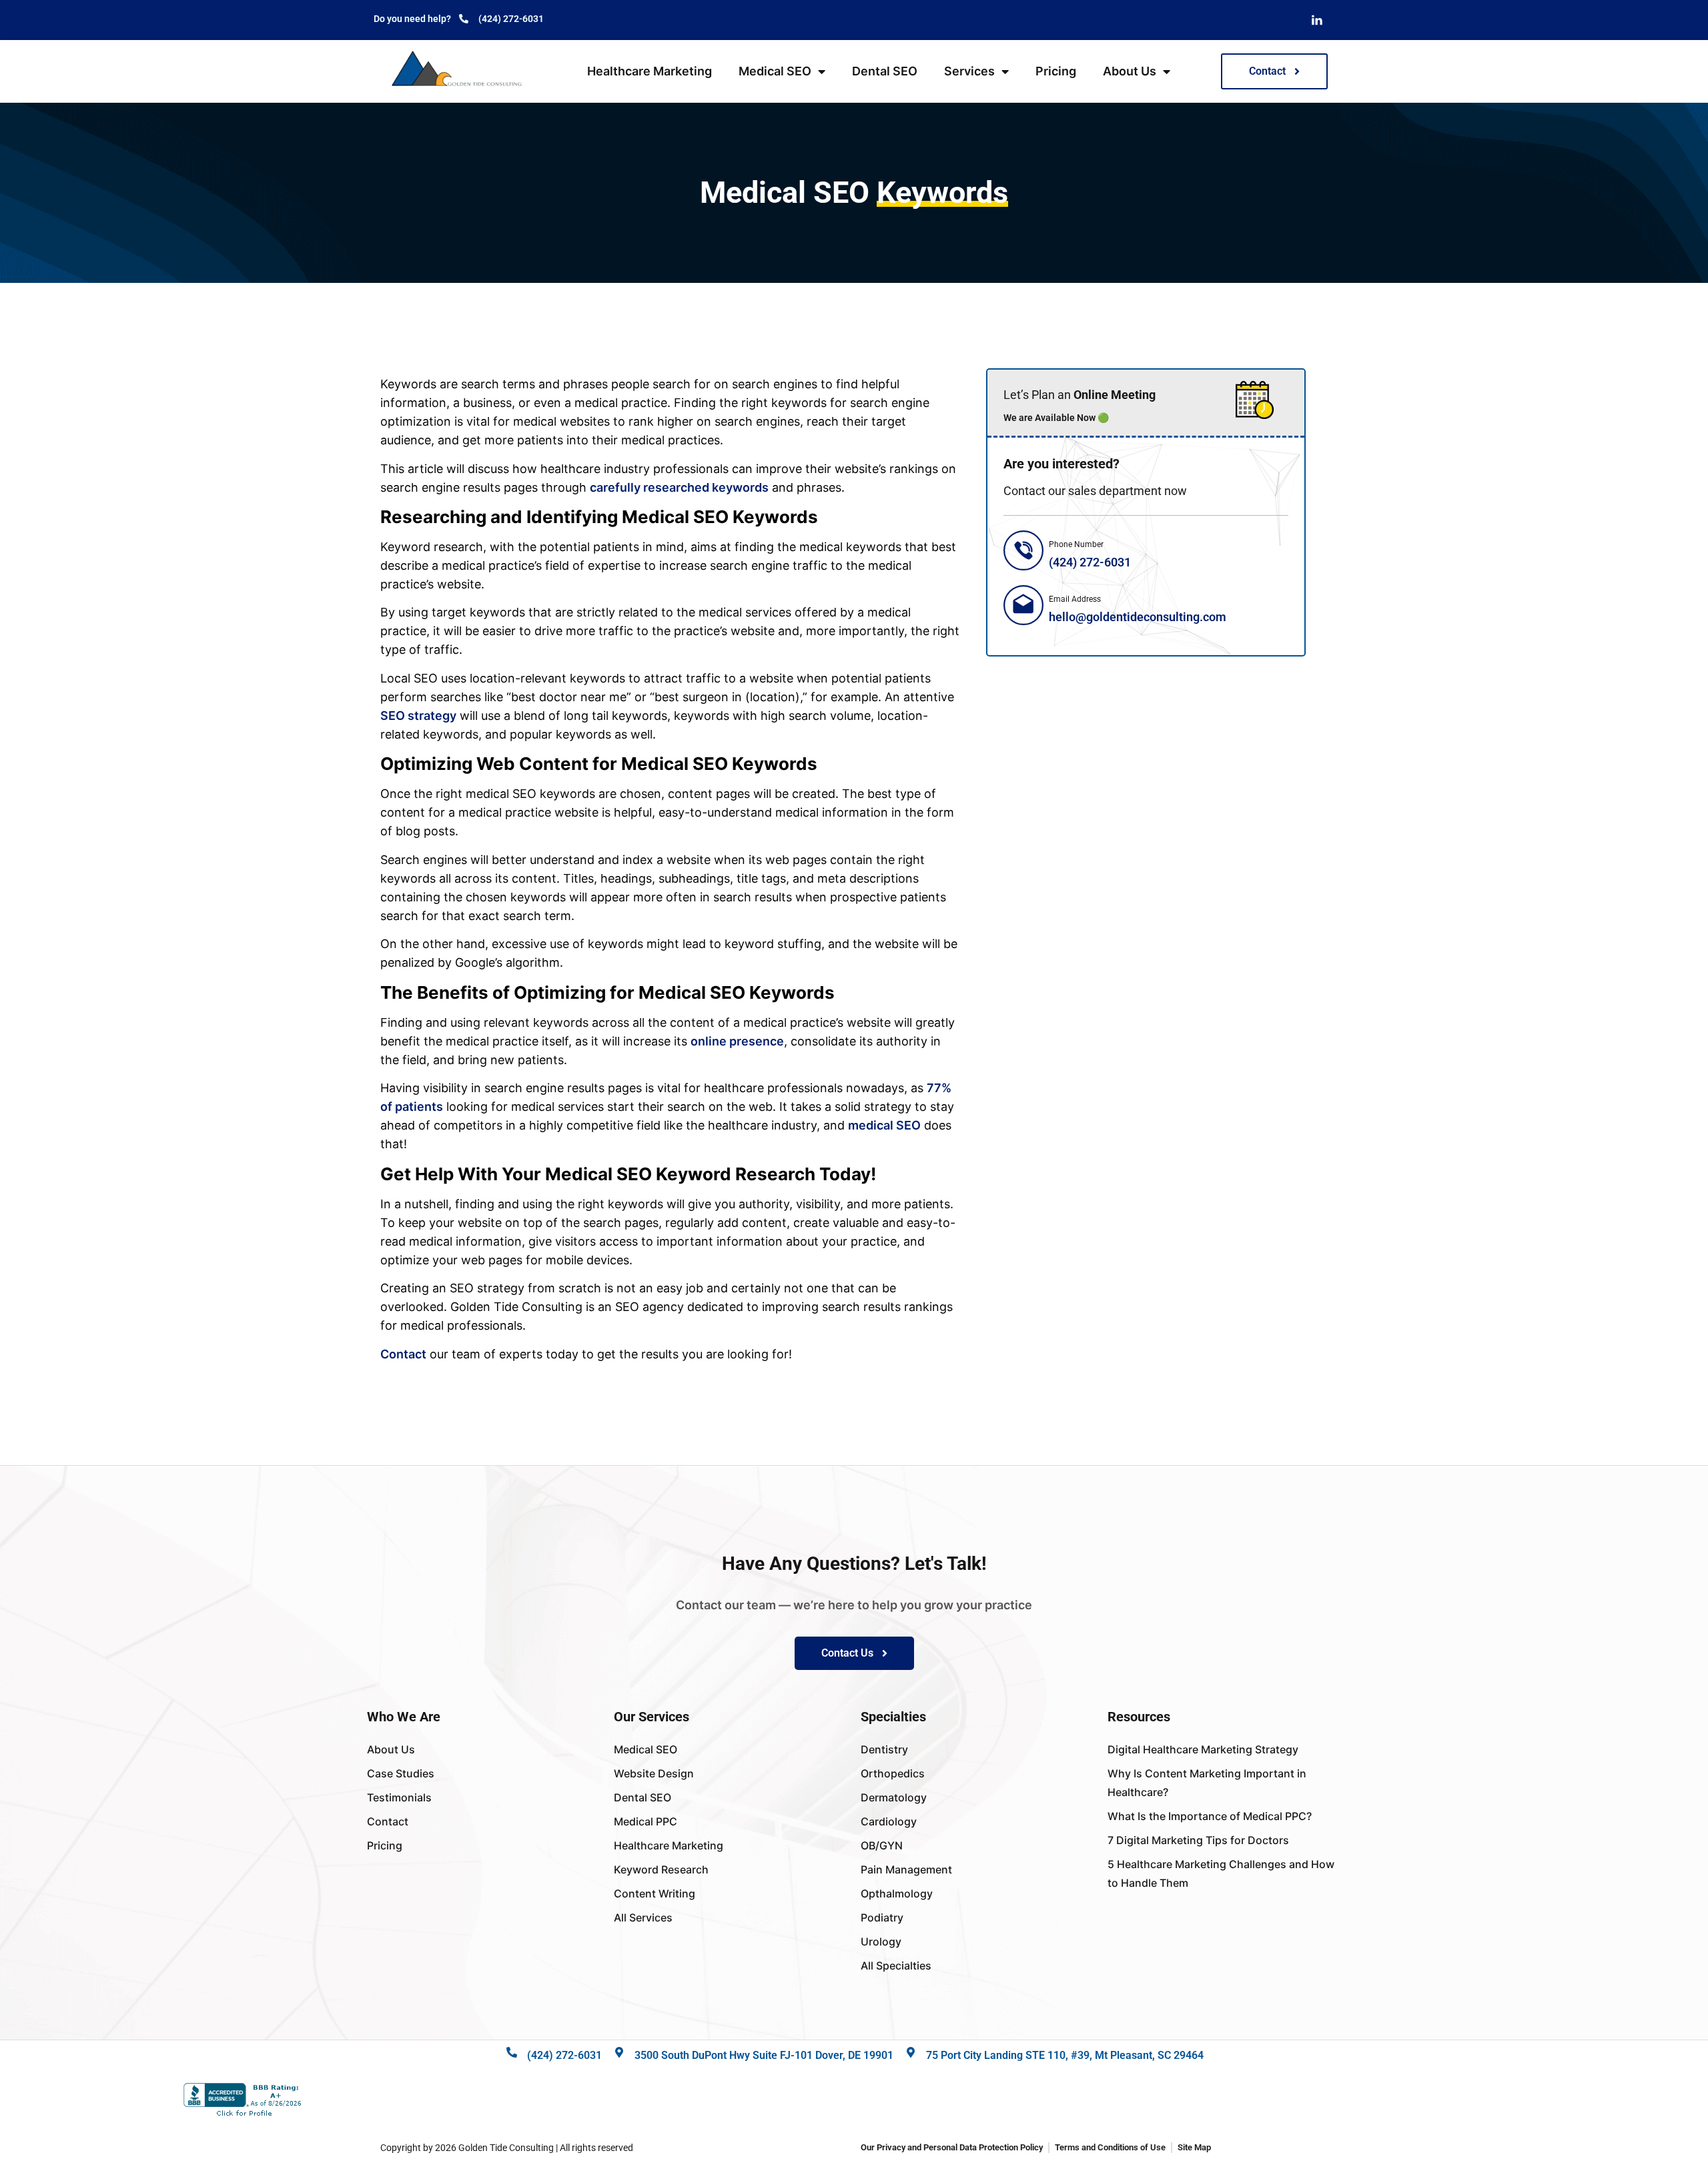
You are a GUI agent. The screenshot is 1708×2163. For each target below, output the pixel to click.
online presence (737, 1041)
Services (969, 71)
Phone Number (1076, 544)
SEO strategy (418, 716)
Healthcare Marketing (650, 71)
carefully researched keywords (679, 487)
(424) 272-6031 (1090, 562)
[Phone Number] (1023, 550)
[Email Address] (1023, 605)
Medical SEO (775, 71)
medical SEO (884, 1125)
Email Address (1075, 599)
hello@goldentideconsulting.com (1138, 617)
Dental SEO (885, 71)
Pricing (1056, 71)
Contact (403, 1354)
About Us (1130, 71)
